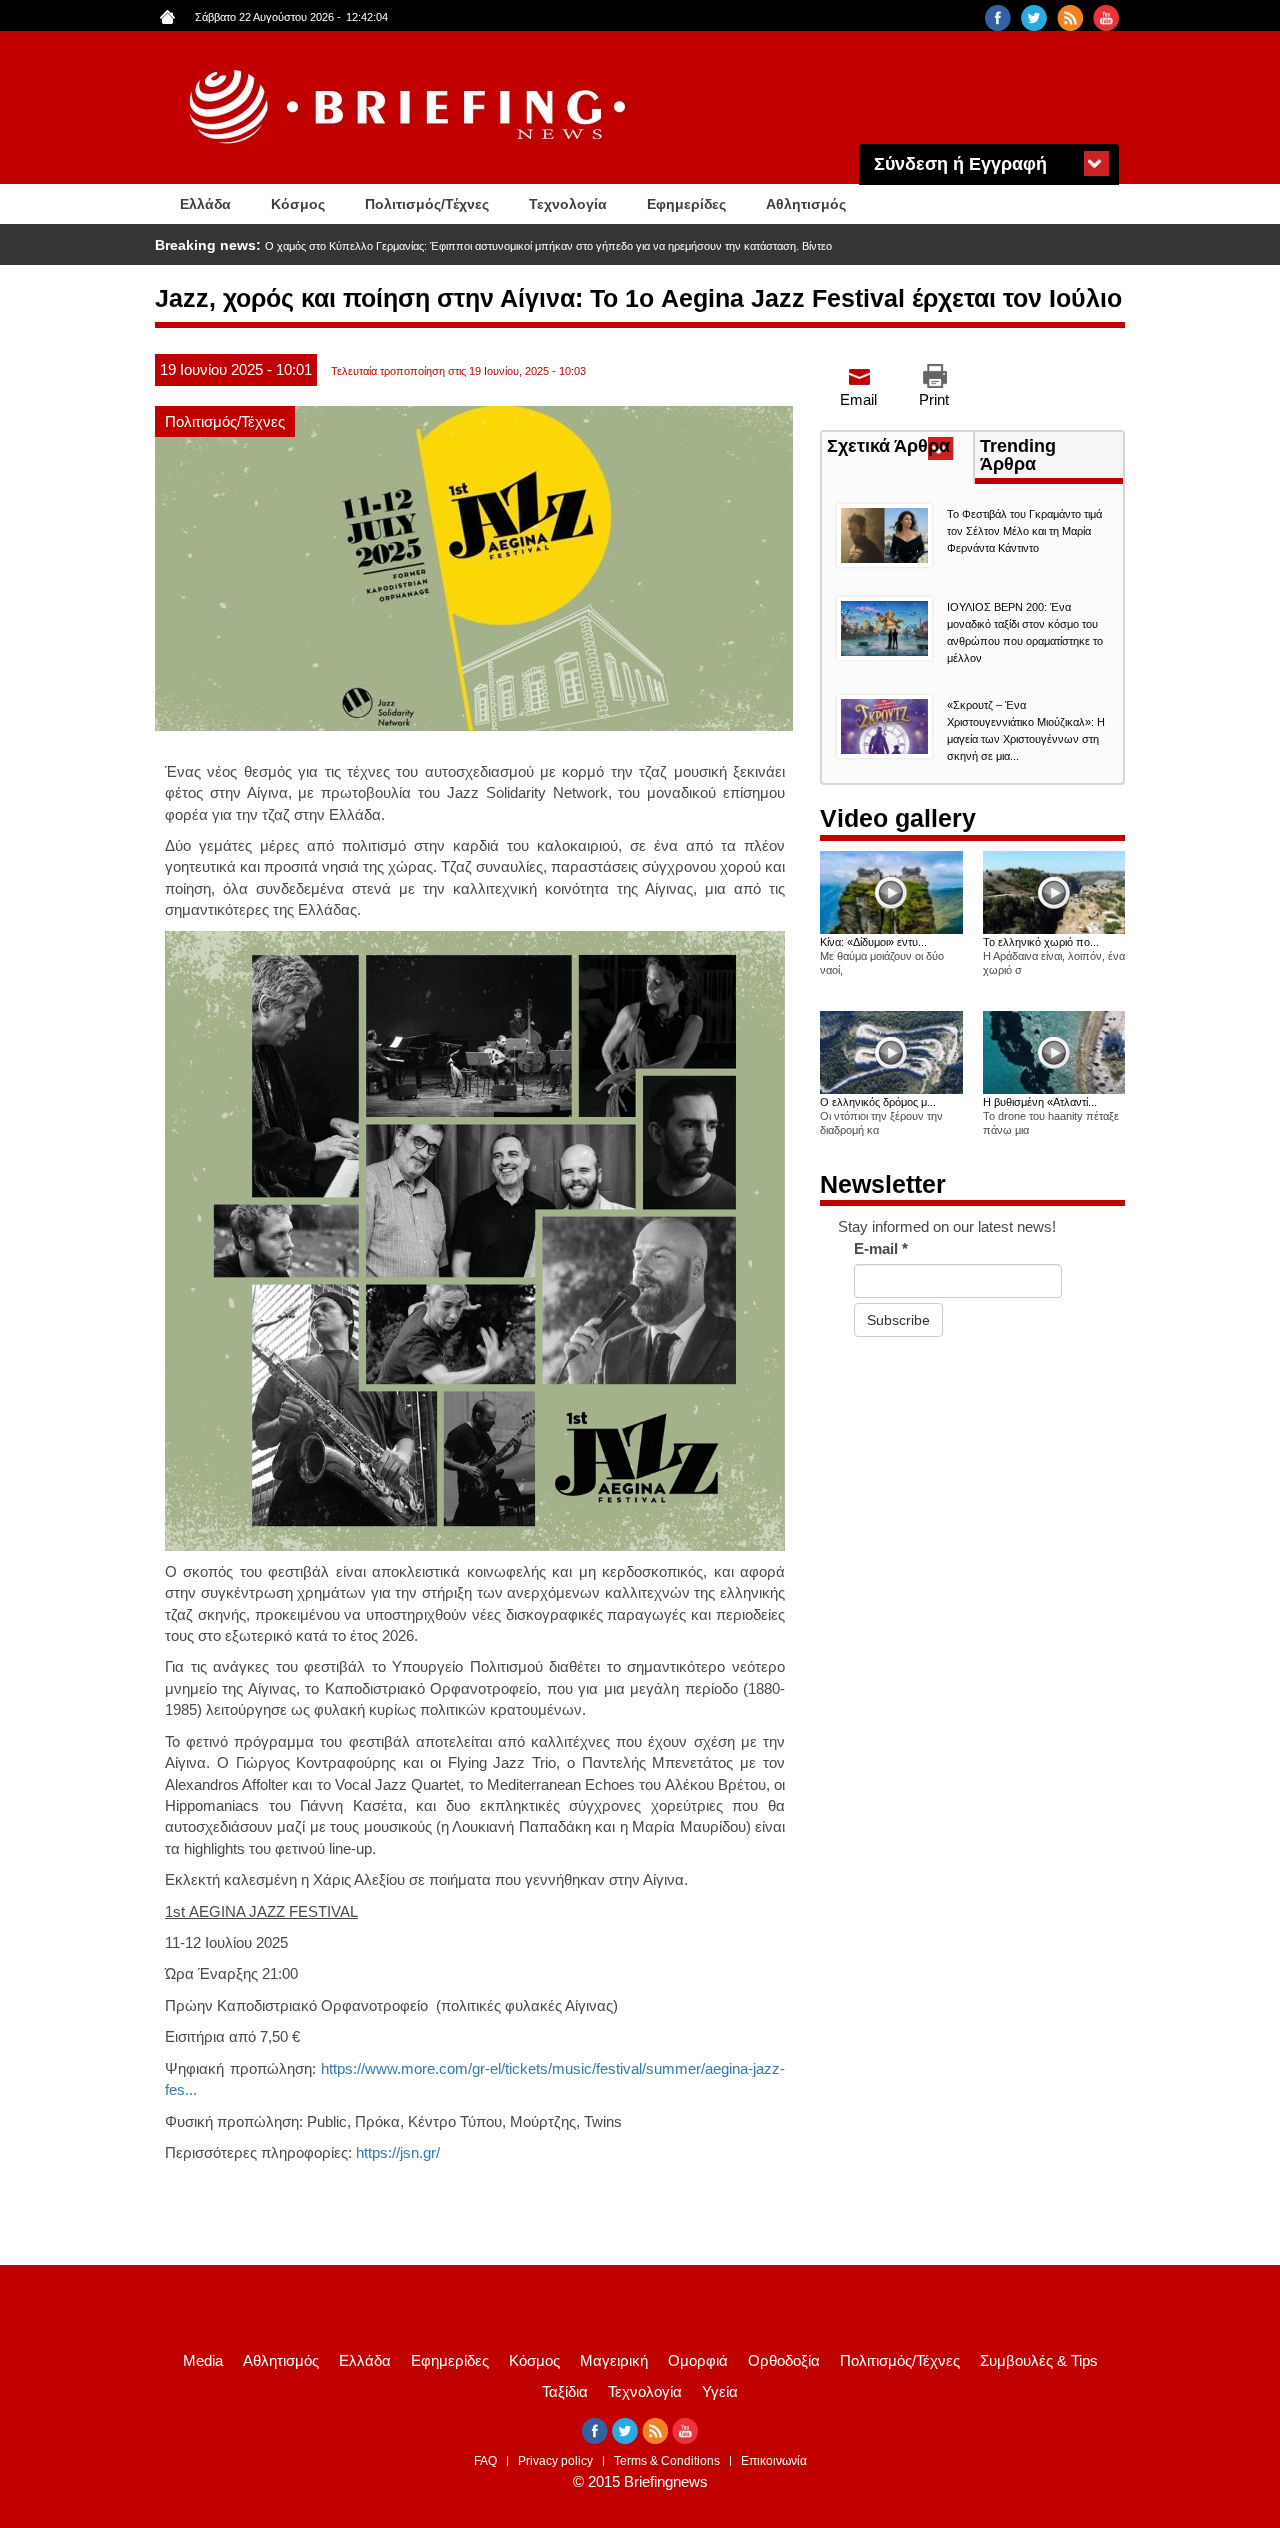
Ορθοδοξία (784, 2360)
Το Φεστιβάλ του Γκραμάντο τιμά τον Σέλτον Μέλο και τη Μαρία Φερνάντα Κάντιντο (1024, 531)
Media (203, 2360)
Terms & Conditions (667, 2461)
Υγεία (720, 2391)
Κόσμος (298, 204)
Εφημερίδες (686, 204)
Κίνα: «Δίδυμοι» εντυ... (873, 942)
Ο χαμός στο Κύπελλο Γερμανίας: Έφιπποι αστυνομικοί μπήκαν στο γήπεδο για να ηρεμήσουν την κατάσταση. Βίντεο (548, 246)
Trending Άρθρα (1018, 455)
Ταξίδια (565, 2391)
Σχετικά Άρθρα (900, 448)
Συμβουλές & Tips (1039, 2360)
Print (934, 399)
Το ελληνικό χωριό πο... (1041, 942)
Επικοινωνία (774, 2461)
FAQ (485, 2461)
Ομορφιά (698, 2360)
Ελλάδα (205, 204)
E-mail (881, 1248)
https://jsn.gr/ (398, 2152)
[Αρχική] (410, 107)
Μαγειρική (614, 2360)
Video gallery (898, 818)
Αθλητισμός (806, 204)
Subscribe (898, 1320)
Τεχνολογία (568, 204)
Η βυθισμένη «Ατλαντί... (1040, 1102)
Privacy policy (555, 2461)
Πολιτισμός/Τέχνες (427, 204)
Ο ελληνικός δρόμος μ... (878, 1102)
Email (858, 399)
